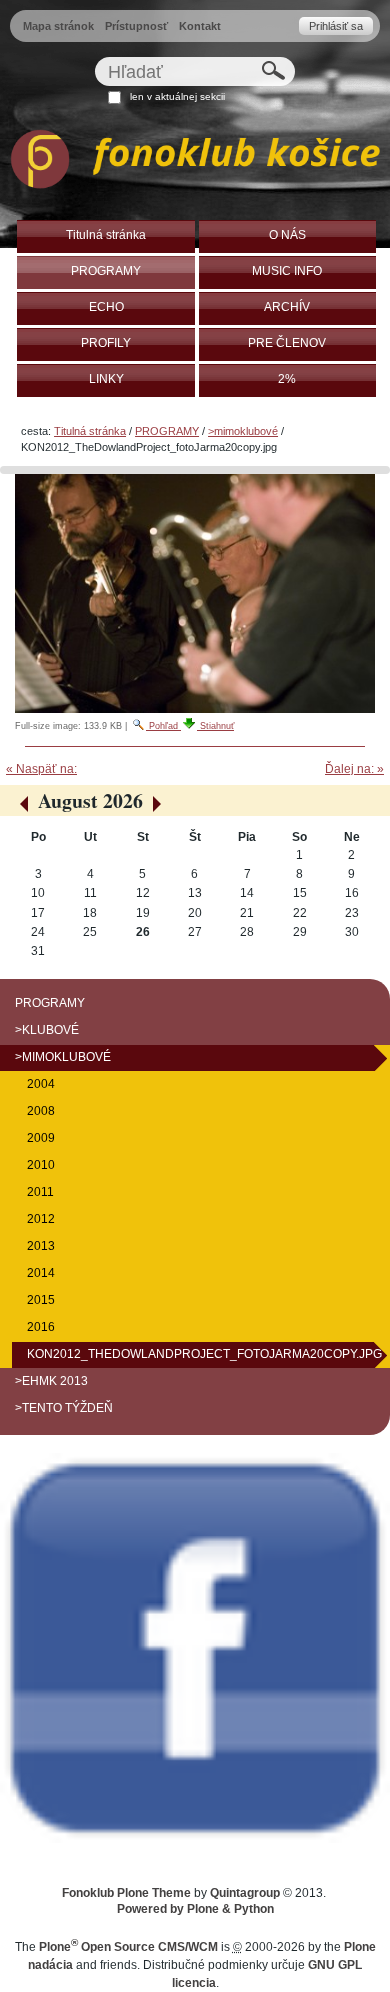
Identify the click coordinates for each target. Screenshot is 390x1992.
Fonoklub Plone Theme (126, 1893)
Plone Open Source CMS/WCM (128, 1947)
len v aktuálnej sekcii (177, 96)
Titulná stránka (90, 431)
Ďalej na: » (354, 769)
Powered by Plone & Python (195, 1909)
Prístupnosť (136, 26)
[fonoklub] (195, 162)
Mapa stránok (58, 26)
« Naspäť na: (41, 769)
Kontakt (200, 26)
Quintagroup (245, 1893)
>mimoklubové (243, 431)
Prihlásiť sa (336, 26)
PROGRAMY (167, 431)
